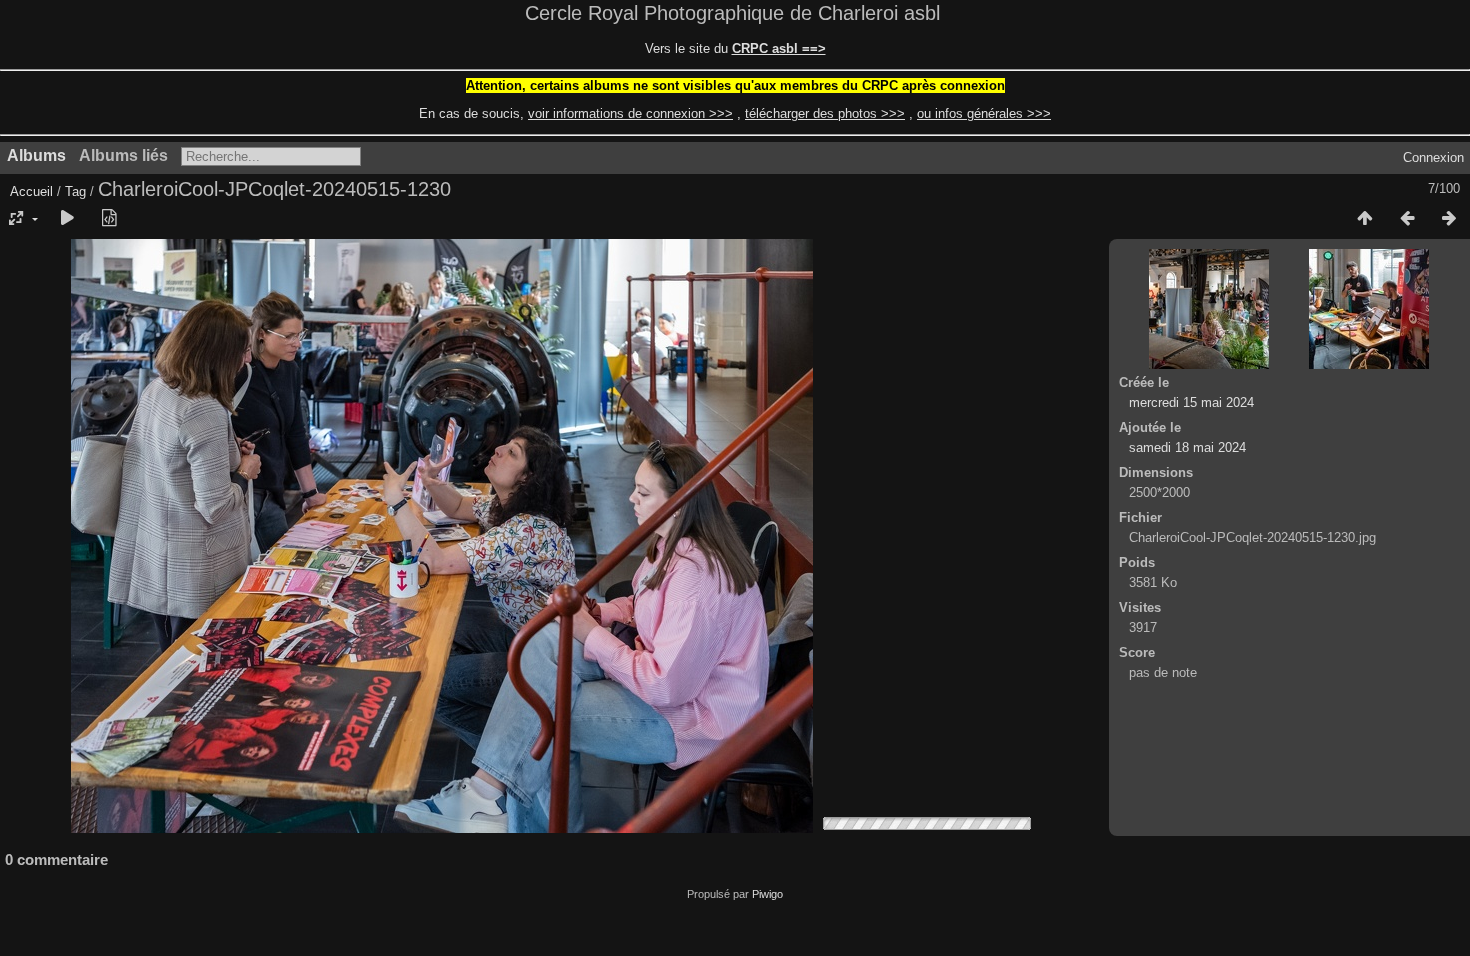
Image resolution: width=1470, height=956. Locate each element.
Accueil (31, 191)
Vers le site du (735, 48)
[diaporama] (67, 219)
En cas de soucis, (576, 113)
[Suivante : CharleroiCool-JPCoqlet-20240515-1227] (1449, 219)
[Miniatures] (1365, 219)
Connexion (1433, 157)
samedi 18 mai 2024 (1187, 447)
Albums (36, 155)
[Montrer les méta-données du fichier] (109, 219)
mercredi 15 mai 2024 (1191, 402)
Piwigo (767, 894)
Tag (75, 191)
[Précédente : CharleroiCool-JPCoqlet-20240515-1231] (1407, 219)
